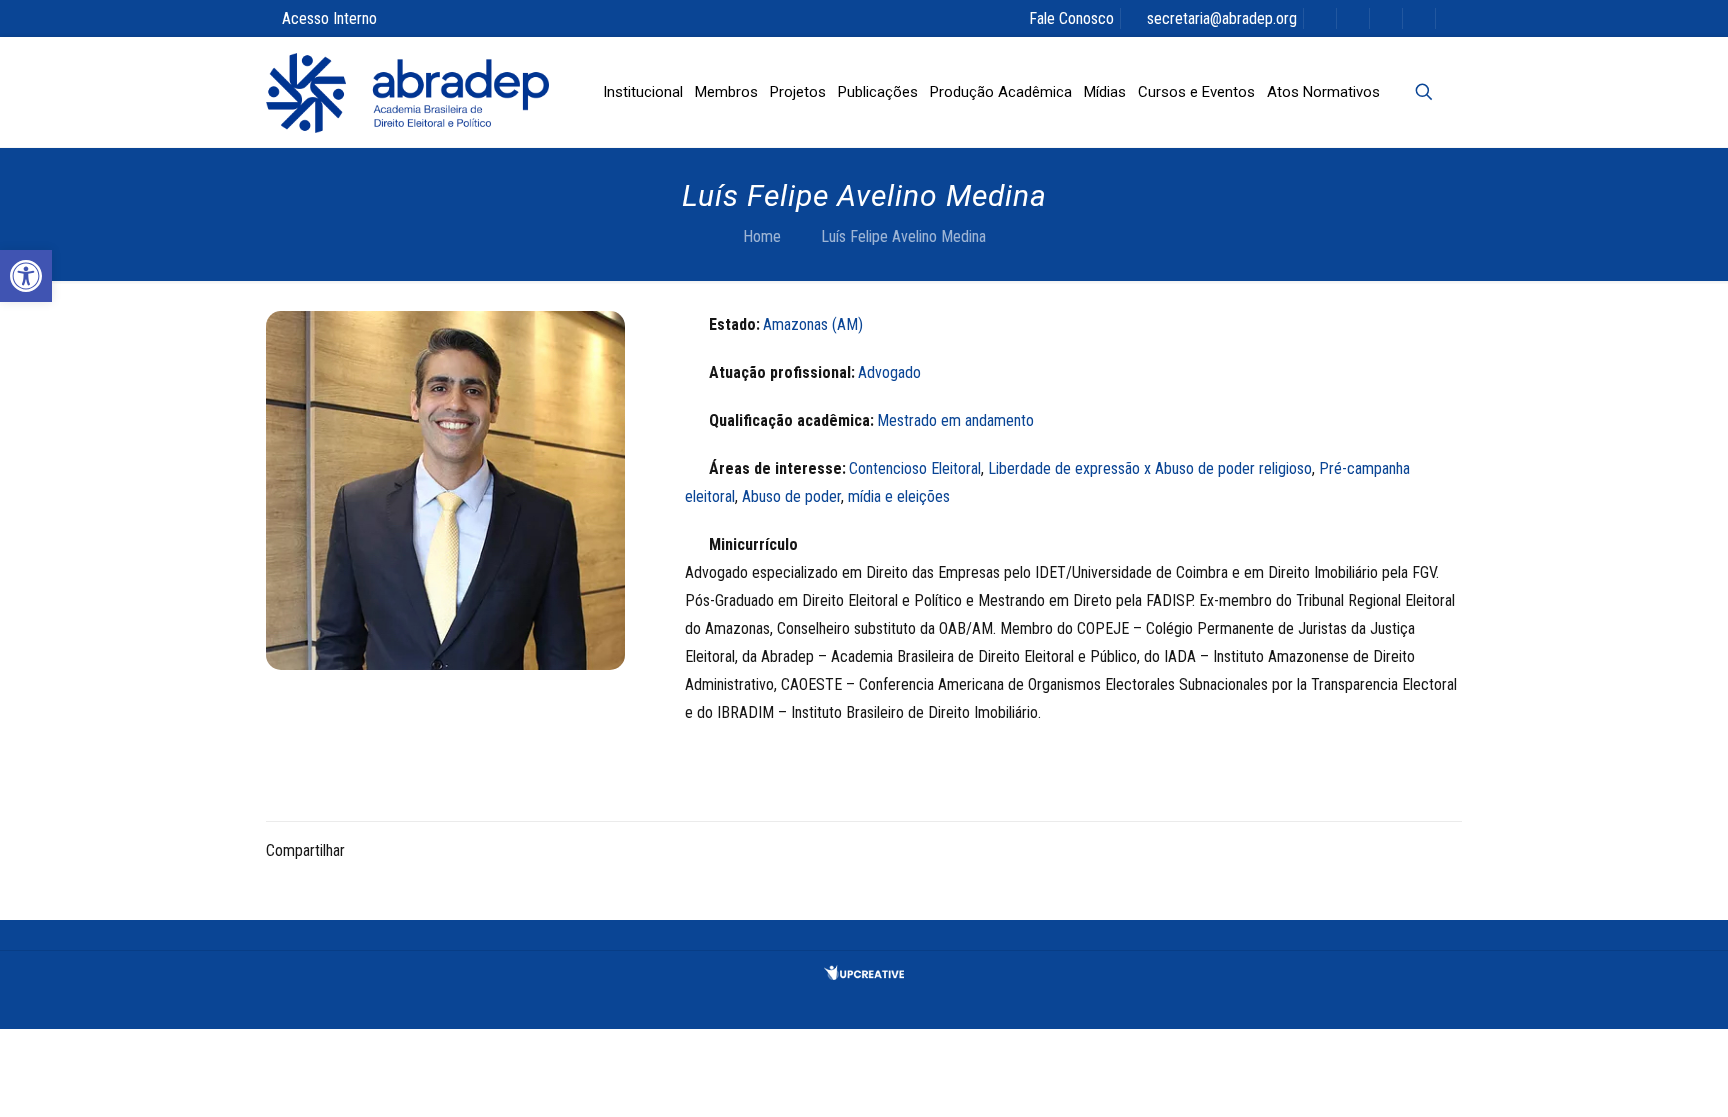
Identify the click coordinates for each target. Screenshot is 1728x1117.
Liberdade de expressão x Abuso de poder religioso (1150, 468)
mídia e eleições (899, 496)
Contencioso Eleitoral (915, 468)
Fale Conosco (1071, 18)
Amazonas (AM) (813, 324)
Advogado (889, 372)
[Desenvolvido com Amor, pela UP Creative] (864, 974)
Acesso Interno (329, 18)
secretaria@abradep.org (1222, 18)
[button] (26, 276)
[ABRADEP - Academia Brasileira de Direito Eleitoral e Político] (407, 92)
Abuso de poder (791, 496)
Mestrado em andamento (955, 420)
